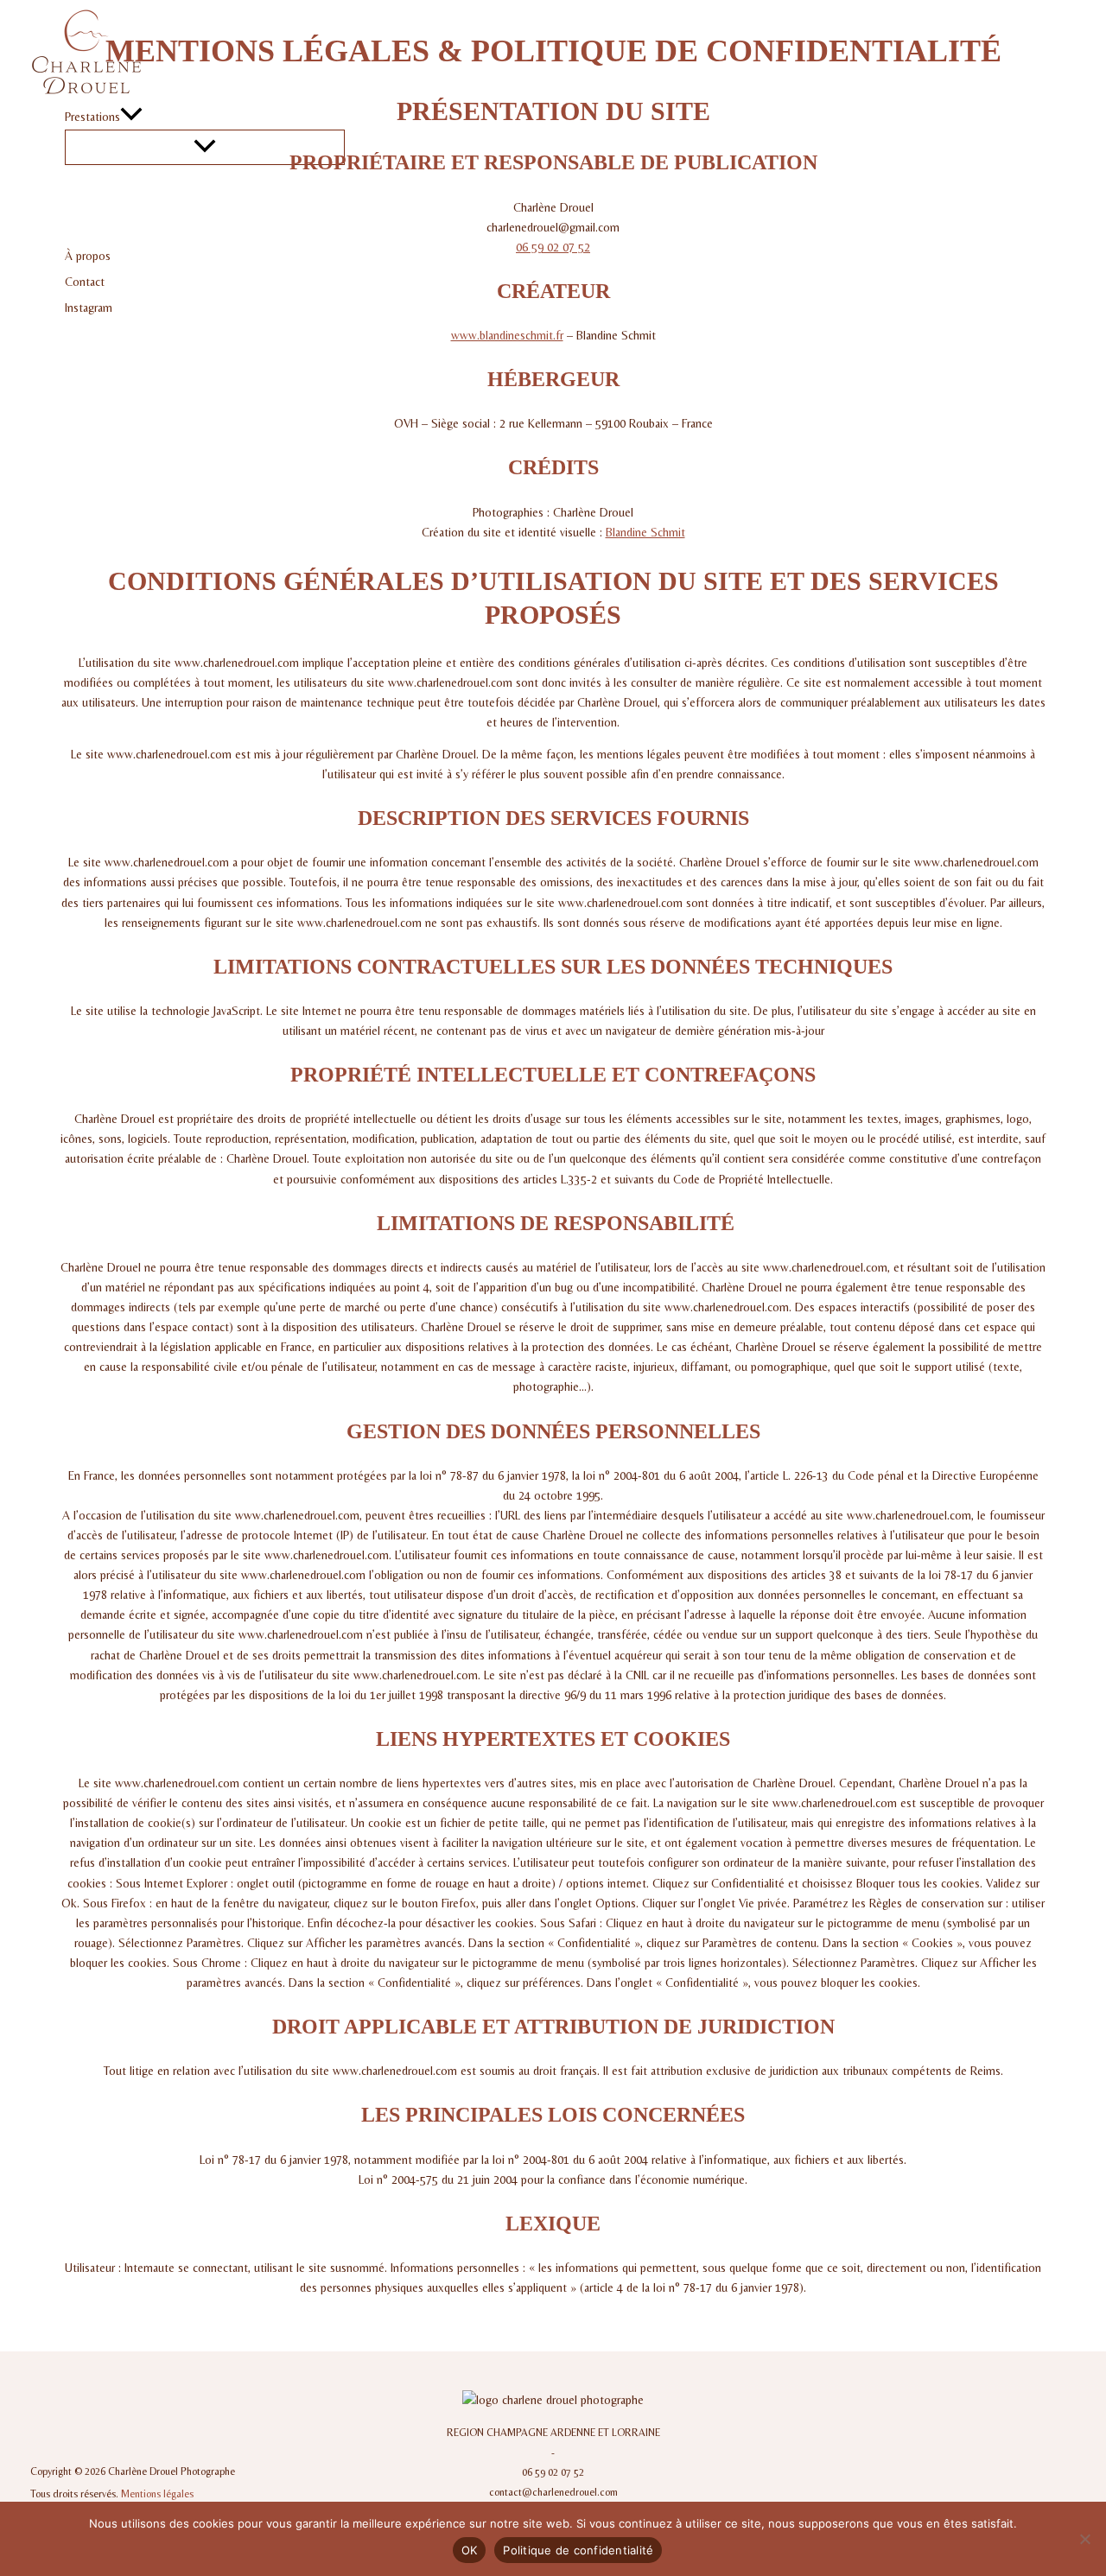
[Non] (1084, 2539)
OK (470, 2550)
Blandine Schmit (645, 532)
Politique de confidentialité (578, 2550)
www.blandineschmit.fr (507, 335)
